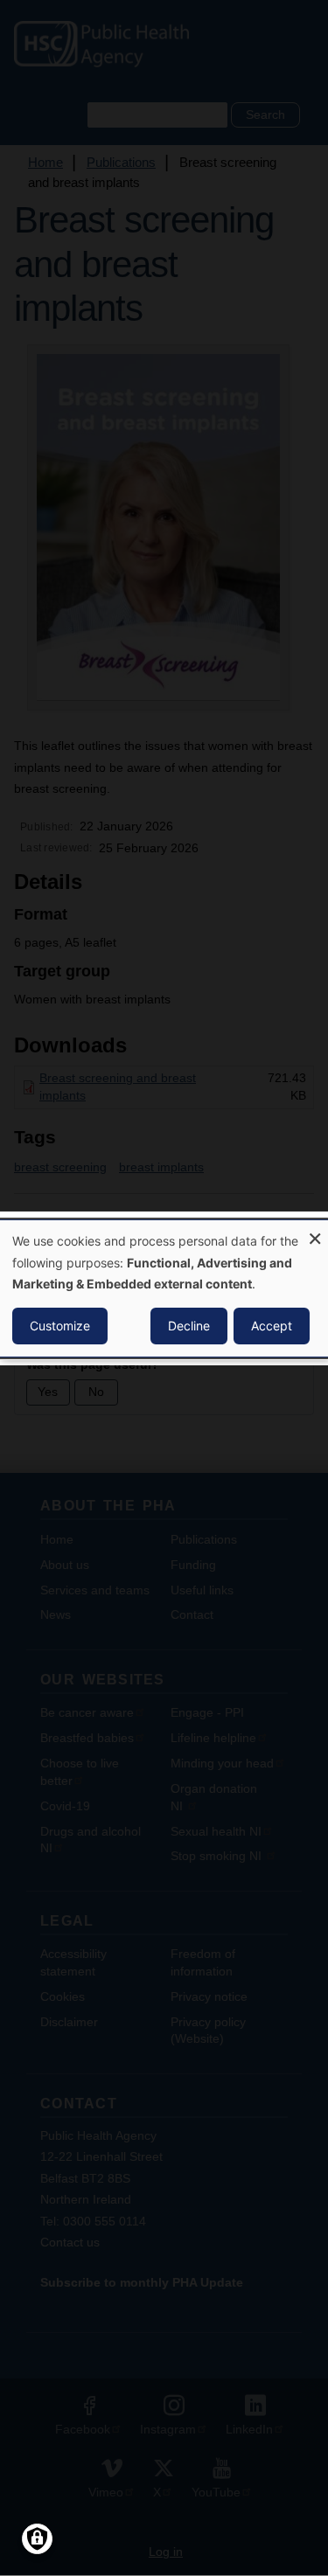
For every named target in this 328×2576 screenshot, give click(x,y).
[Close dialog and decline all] (315, 1230)
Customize (60, 1326)
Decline (189, 1326)
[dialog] (164, 1288)
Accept (272, 1326)
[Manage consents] (37, 2539)
